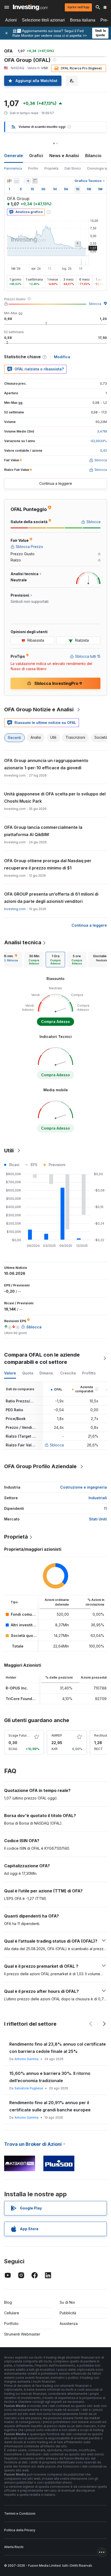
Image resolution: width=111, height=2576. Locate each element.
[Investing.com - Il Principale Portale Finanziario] (30, 7)
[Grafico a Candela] (9, 181)
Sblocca (95, 304)
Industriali (98, 1498)
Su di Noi (67, 2302)
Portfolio (11, 2323)
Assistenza (69, 2323)
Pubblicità (68, 2313)
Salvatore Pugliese (29, 2088)
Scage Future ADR (22, 1735)
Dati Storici (73, 168)
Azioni (11, 20)
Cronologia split (99, 168)
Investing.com (15, 909)
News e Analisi (64, 156)
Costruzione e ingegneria (84, 1487)
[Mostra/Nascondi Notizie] (35, 181)
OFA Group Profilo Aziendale (40, 1466)
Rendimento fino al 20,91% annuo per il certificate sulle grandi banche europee (50, 2106)
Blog (8, 2302)
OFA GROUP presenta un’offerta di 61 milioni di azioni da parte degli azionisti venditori (51, 898)
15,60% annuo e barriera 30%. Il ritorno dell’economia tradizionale (50, 2077)
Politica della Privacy (20, 2530)
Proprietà (51, 168)
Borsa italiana (83, 20)
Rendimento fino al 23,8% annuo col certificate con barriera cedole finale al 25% (58, 2048)
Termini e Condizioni (20, 2513)
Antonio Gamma (26, 2059)
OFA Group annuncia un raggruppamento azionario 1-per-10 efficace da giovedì (46, 764)
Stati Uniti (98, 1519)
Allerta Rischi (14, 2547)
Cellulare (12, 2313)
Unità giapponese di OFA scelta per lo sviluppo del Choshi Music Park (55, 797)
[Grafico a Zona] (17, 181)
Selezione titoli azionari (43, 20)
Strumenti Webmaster (22, 2334)
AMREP (57, 1735)
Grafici (36, 156)
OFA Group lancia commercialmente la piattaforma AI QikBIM (43, 831)
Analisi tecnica (23, 942)
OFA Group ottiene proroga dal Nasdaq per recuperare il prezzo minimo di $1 (48, 864)
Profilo (33, 168)
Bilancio (93, 156)
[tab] (34, 960)
